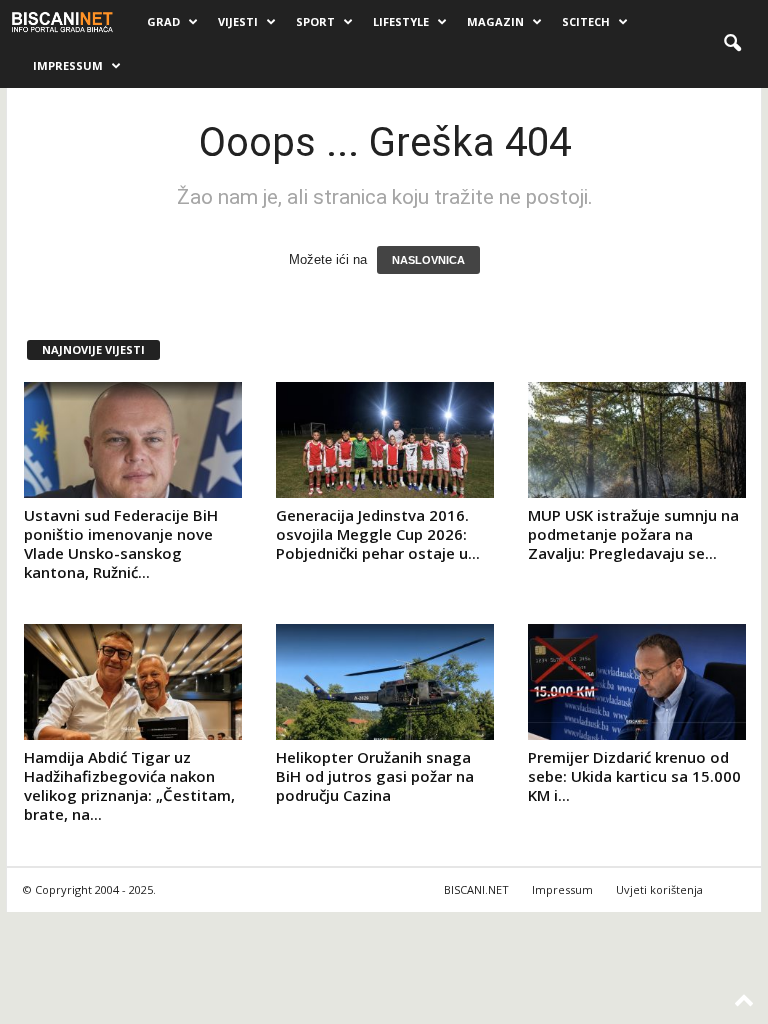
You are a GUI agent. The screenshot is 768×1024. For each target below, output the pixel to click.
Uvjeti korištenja (659, 889)
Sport (315, 21)
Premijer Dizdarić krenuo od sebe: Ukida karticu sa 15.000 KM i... (634, 776)
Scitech (586, 21)
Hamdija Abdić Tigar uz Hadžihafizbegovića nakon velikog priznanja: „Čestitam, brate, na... (129, 785)
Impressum (68, 65)
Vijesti (238, 21)
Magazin (495, 21)
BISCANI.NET (476, 889)
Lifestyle (401, 21)
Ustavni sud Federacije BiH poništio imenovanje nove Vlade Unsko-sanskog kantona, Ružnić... (121, 543)
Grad (163, 21)
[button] (732, 44)
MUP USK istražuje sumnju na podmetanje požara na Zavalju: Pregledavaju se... (633, 534)
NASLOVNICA (428, 260)
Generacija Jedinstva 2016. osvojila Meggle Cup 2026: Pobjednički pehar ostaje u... (378, 534)
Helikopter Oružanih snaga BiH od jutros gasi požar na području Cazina (375, 776)
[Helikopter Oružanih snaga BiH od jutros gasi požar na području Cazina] (385, 682)
